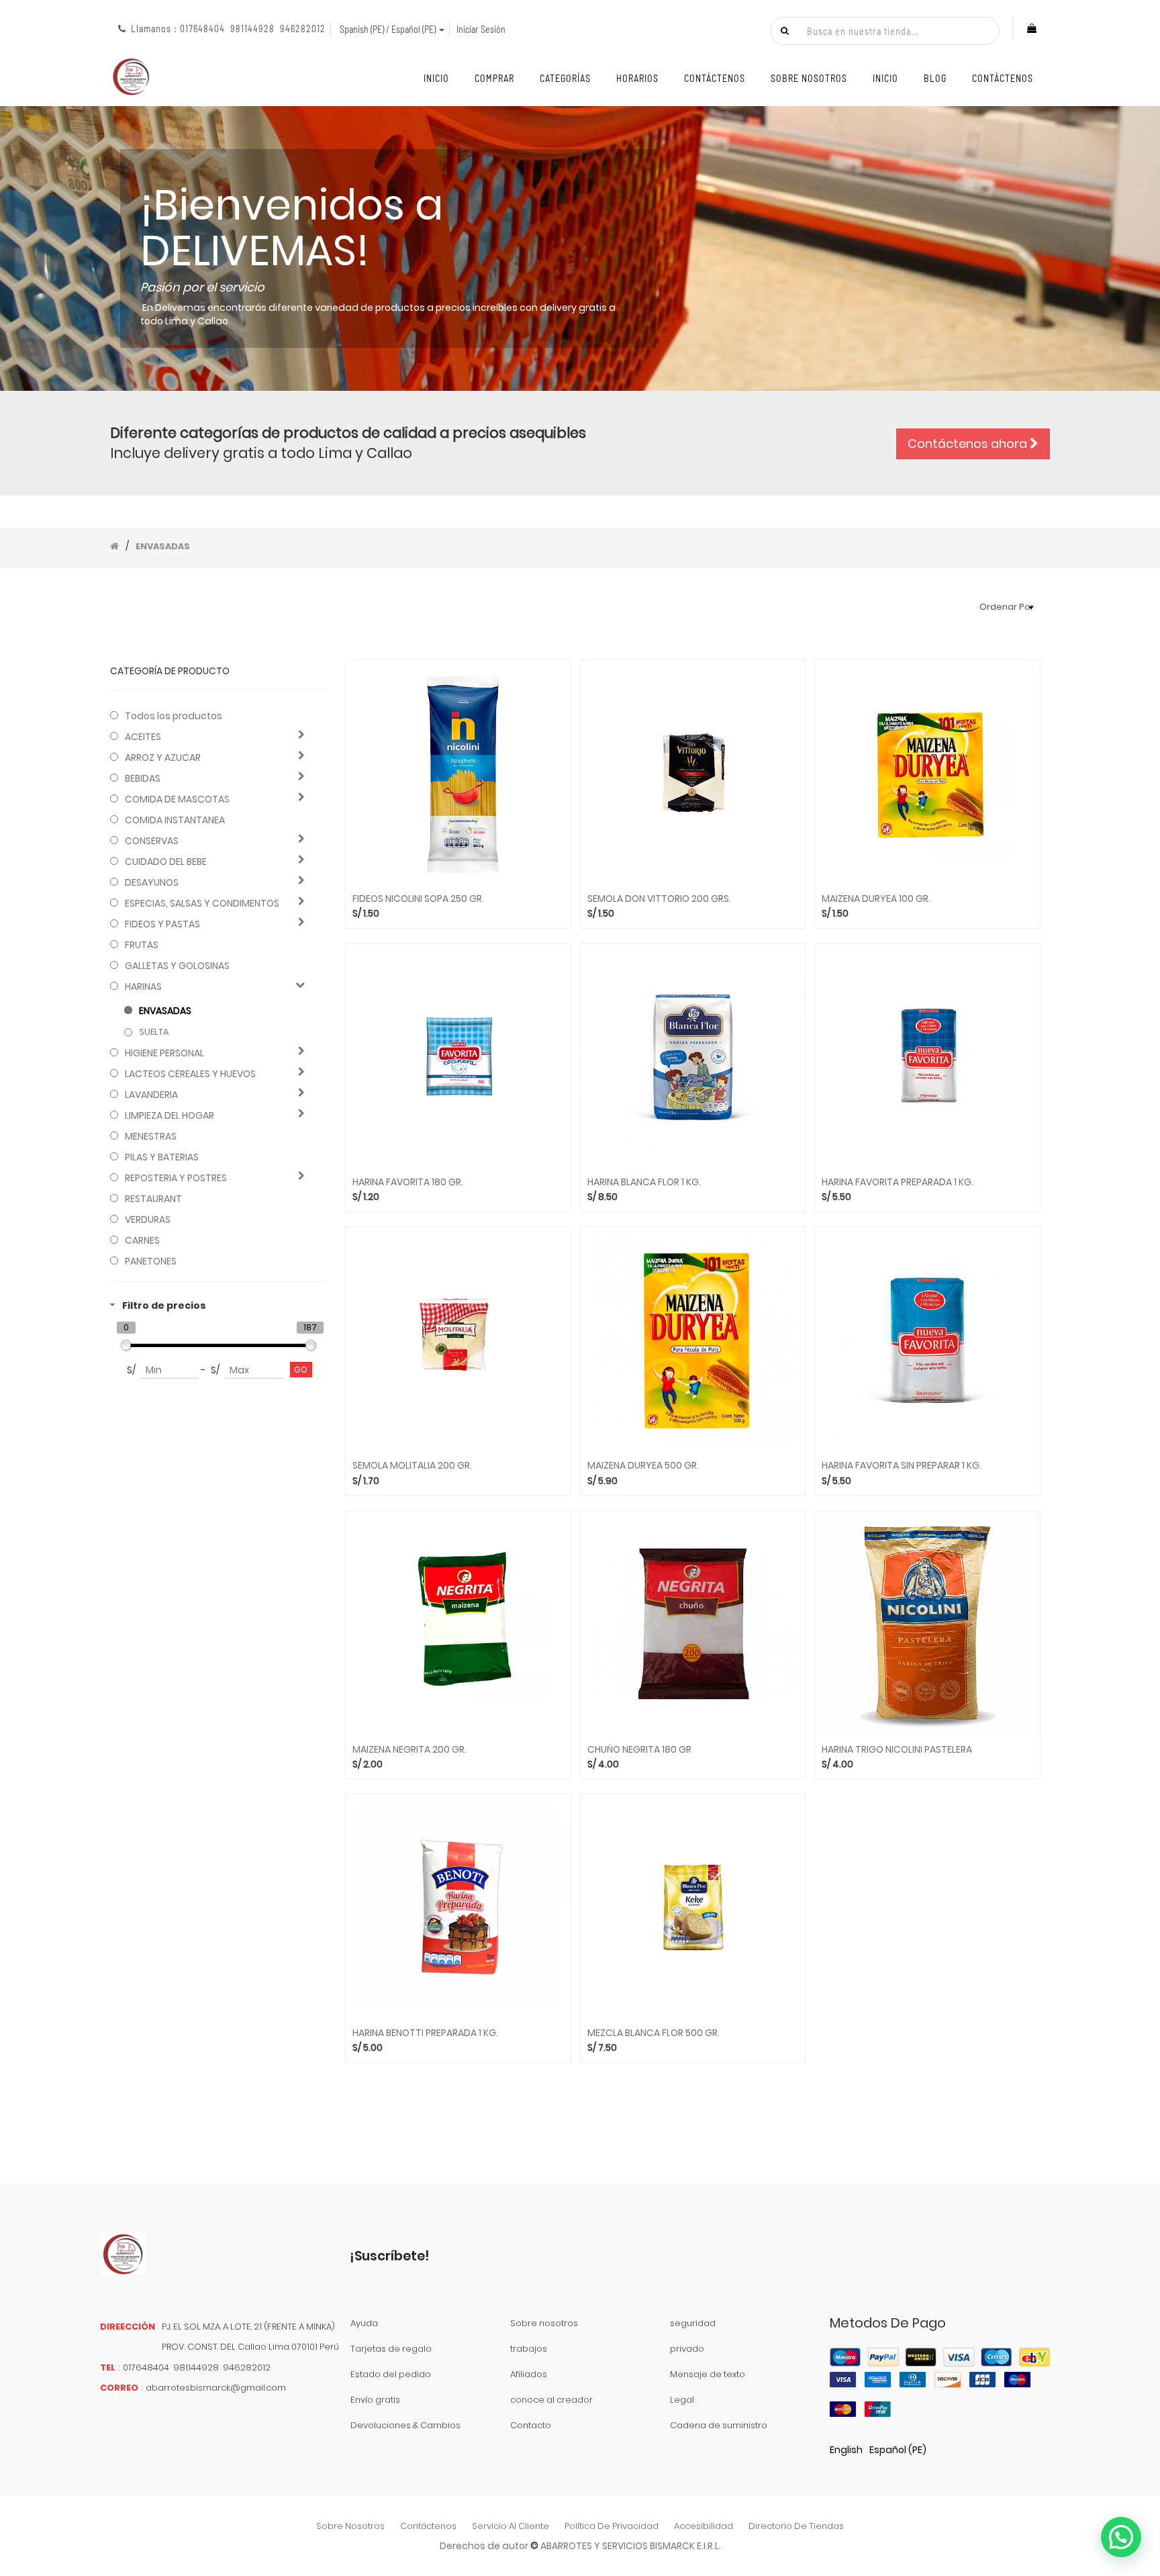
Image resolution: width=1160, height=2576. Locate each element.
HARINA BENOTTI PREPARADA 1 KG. (425, 2033)
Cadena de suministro (719, 2425)
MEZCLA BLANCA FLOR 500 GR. (654, 2033)
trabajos (529, 2349)
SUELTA (154, 1032)
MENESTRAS (151, 1136)
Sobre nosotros (544, 2323)
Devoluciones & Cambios (405, 2425)
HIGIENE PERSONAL (164, 1053)
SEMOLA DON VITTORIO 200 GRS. (659, 899)
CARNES (142, 1240)
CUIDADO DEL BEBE (166, 862)
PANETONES (151, 1261)
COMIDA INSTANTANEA (175, 820)
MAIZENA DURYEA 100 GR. (876, 899)
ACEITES (143, 737)
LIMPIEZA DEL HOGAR (170, 1115)
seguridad (693, 2323)
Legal (682, 2400)
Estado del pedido (391, 2374)
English (846, 2450)
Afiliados (529, 2374)
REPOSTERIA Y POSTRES (176, 1178)
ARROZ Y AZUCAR (163, 757)
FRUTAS (142, 945)
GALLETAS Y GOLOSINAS (177, 966)
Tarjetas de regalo (391, 2349)
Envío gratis (375, 2400)
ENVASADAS (165, 1011)
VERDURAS (148, 1220)
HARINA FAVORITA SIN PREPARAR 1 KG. (902, 1466)
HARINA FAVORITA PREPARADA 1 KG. (898, 1182)
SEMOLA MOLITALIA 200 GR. (412, 1466)
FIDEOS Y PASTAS (162, 924)
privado (687, 2349)
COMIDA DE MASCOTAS (177, 799)
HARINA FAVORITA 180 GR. (408, 1182)
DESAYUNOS (152, 882)
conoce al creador (551, 2400)
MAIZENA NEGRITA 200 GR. (409, 1750)
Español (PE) (898, 2450)
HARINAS (143, 986)
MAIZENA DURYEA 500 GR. (643, 1466)
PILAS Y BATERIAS (162, 1157)
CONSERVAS (152, 841)
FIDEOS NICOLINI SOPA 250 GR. (418, 899)
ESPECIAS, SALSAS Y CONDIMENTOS (202, 903)
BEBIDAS (143, 778)
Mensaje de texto (708, 2374)
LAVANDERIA (151, 1095)
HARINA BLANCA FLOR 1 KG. (644, 1182)
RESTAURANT (153, 1199)
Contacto (531, 2425)
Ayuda (364, 2323)
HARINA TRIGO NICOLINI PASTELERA (897, 1750)
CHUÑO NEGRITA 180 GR (639, 1750)
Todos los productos (174, 716)
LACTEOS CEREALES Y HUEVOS (190, 1074)
